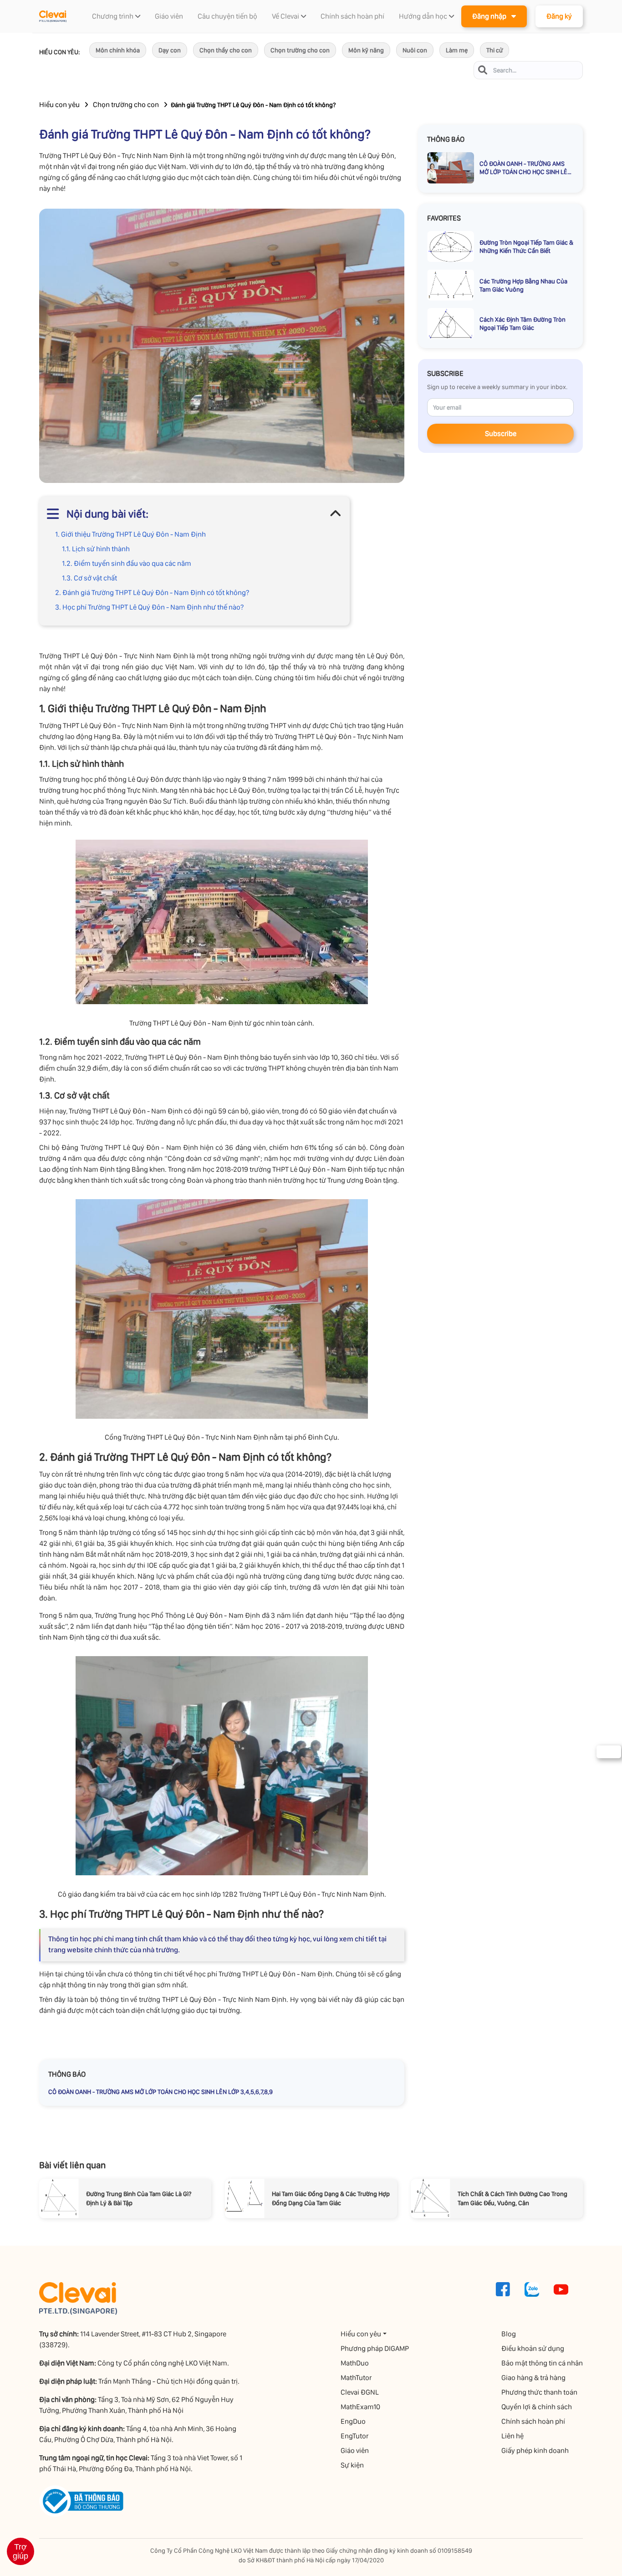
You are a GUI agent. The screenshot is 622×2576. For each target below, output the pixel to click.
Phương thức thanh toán (539, 2392)
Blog (509, 2334)
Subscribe (501, 434)
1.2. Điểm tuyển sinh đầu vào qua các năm (127, 563)
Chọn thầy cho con (226, 50)
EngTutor (354, 2436)
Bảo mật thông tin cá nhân (542, 2363)
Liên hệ (512, 2436)
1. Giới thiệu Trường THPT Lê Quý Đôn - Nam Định (130, 534)
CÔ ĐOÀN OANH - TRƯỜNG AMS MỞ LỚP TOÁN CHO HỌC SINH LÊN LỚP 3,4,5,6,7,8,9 (161, 2092)
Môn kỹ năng (366, 50)
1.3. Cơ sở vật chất (89, 578)
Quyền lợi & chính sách (537, 2407)
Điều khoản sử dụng (533, 2348)
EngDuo (353, 2421)
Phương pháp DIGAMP (375, 2348)
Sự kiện (352, 2465)
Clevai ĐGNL (360, 2392)
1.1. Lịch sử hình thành (96, 549)
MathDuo (355, 2363)
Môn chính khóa (118, 50)
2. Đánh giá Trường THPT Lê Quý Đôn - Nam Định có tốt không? (152, 593)
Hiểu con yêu (59, 105)
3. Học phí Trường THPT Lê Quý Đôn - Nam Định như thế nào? (149, 607)
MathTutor (356, 2378)
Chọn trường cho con (300, 50)
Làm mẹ (457, 50)
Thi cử (495, 50)
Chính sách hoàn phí (533, 2421)
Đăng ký (559, 16)
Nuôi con (415, 50)
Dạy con (170, 50)
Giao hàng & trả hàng (533, 2378)
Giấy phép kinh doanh (535, 2450)
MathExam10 (360, 2407)
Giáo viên (355, 2450)
